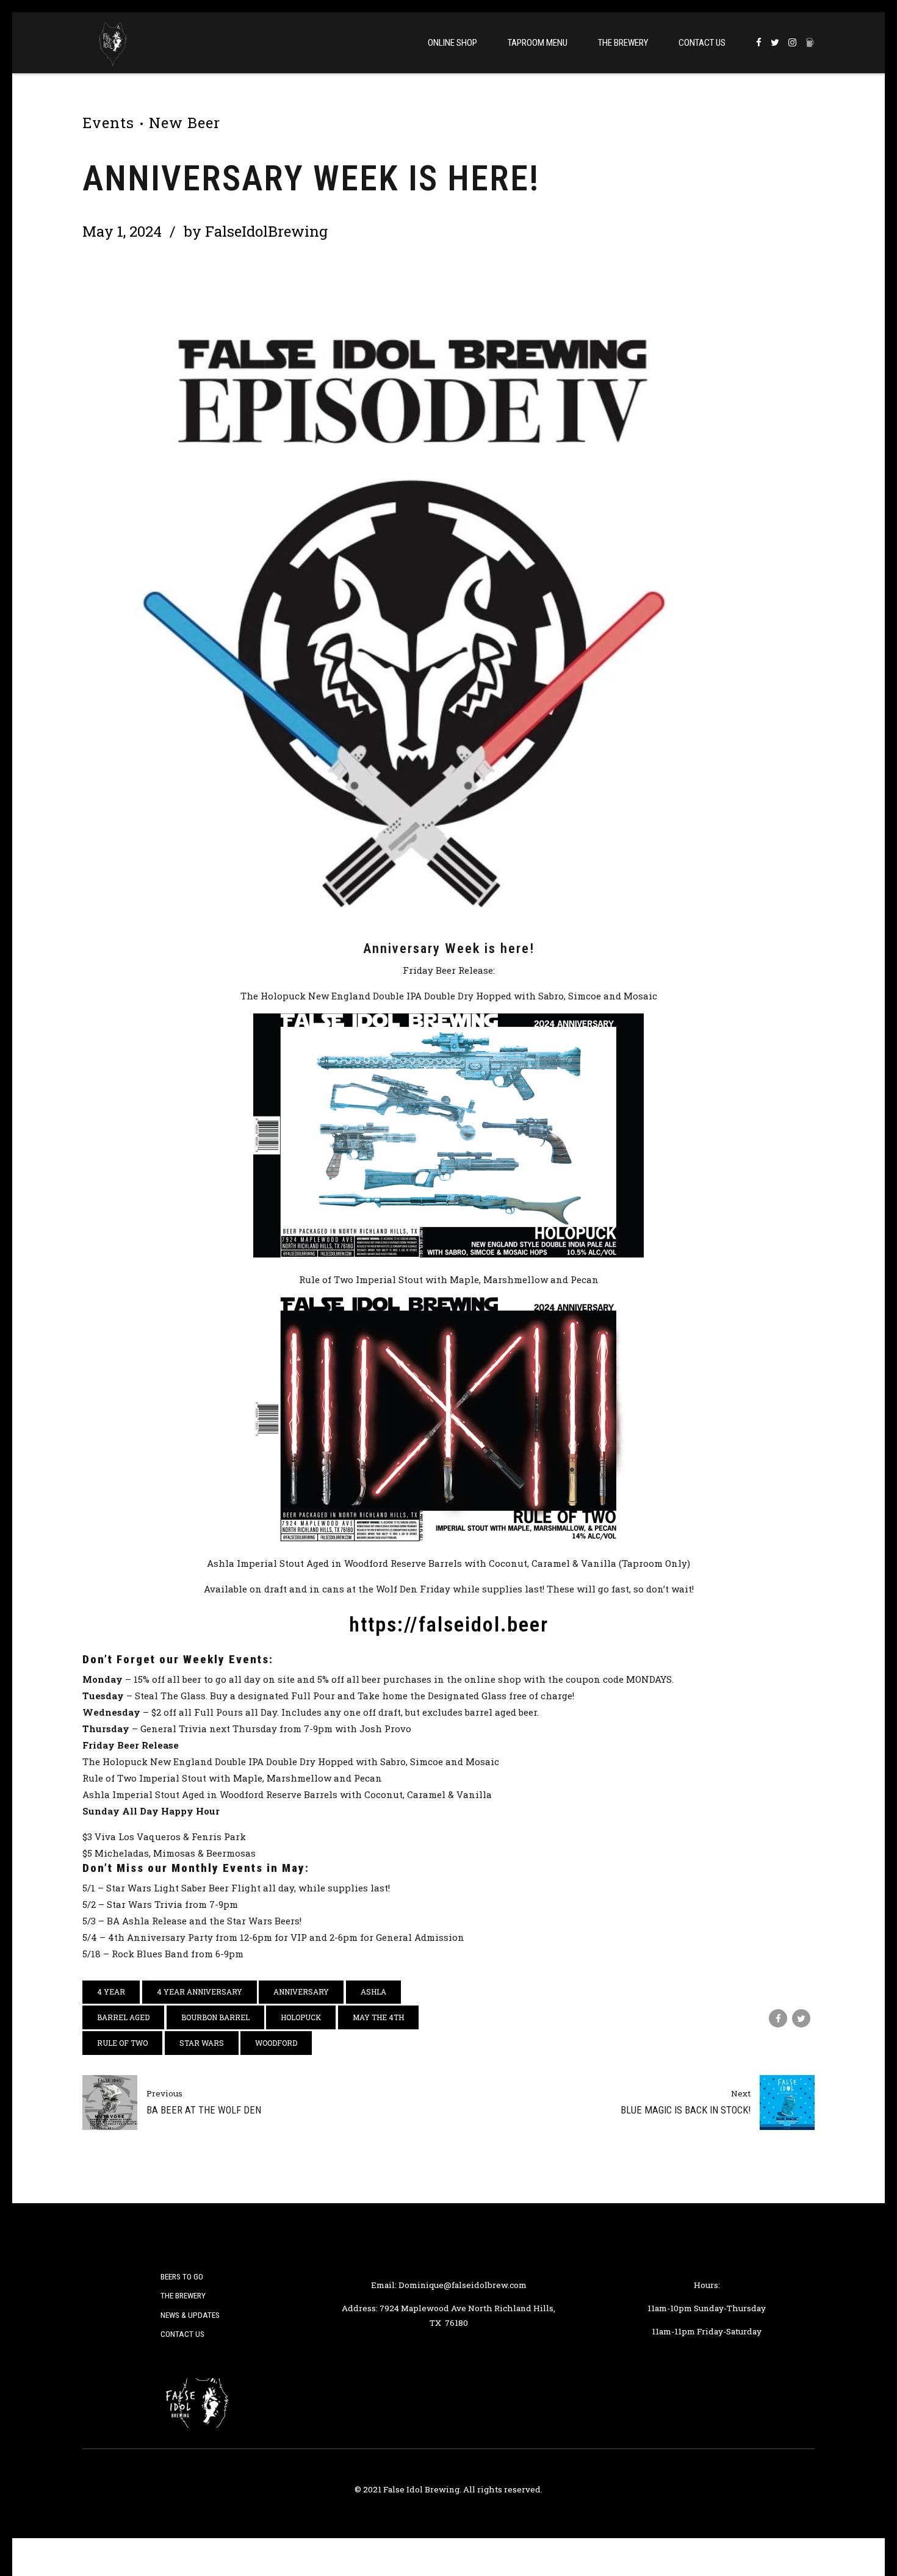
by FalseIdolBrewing (256, 231)
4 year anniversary (200, 1991)
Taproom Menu (538, 43)
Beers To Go (182, 2276)
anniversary (301, 1991)
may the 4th (378, 2017)
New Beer (185, 123)
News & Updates (190, 2315)
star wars (202, 2043)
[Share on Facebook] (778, 2018)
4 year (111, 1991)
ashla (373, 1991)
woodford (276, 2043)
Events (108, 123)
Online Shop (452, 43)
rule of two (122, 2043)
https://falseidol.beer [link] (449, 1624)
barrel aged (123, 2017)
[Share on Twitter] (801, 2018)
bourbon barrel (215, 2017)
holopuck (301, 2017)
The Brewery (623, 43)
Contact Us (702, 43)
